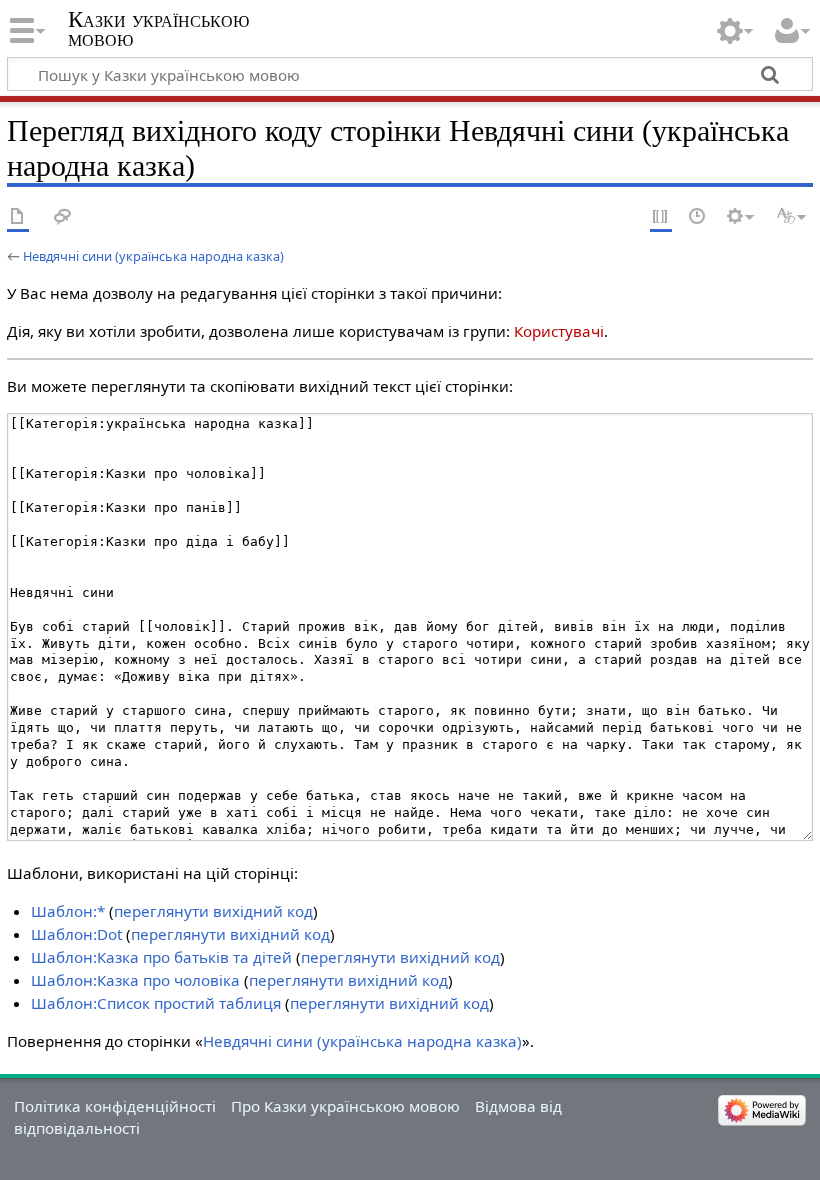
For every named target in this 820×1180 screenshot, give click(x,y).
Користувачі (559, 331)
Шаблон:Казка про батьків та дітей (161, 957)
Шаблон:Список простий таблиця (156, 1003)
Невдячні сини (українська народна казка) (153, 256)
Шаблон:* (68, 911)
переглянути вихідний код (213, 911)
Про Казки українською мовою (345, 1106)
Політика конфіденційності (115, 1106)
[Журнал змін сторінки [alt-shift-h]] (698, 217)
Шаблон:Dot (76, 934)
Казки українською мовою (158, 29)
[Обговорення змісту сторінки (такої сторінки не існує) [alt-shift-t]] (63, 217)
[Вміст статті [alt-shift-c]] (18, 217)
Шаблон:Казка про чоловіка (135, 980)
